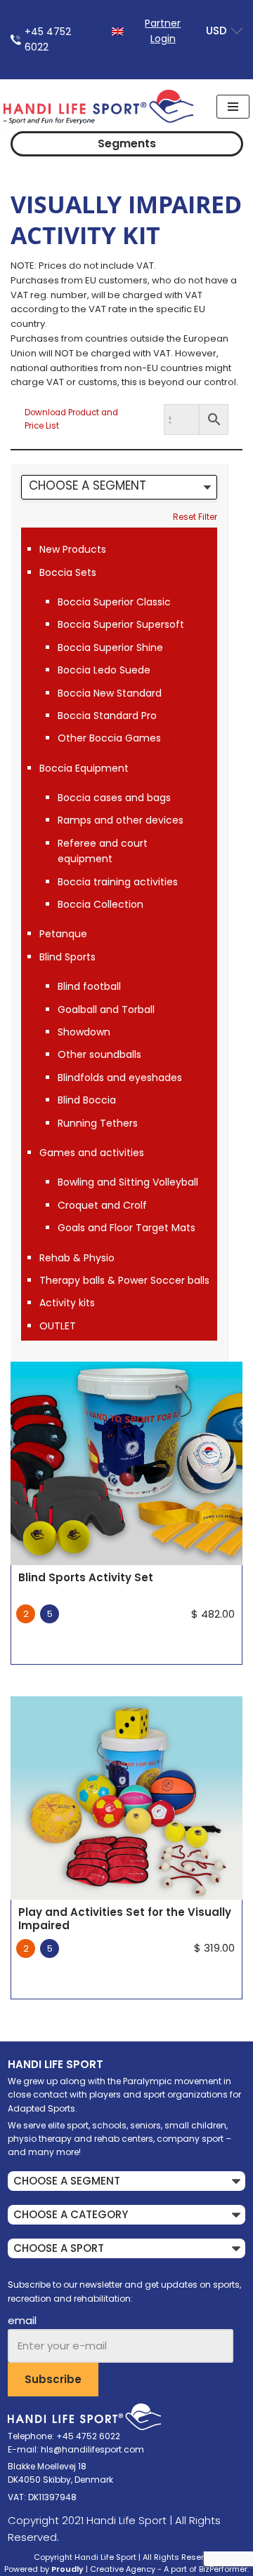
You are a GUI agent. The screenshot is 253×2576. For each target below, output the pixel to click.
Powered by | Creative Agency (80, 2569)
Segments (127, 143)
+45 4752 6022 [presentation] (48, 39)
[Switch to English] (118, 31)
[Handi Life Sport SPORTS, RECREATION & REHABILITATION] (98, 107)
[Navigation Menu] (233, 107)
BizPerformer (223, 2569)
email (22, 2320)
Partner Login (163, 31)
